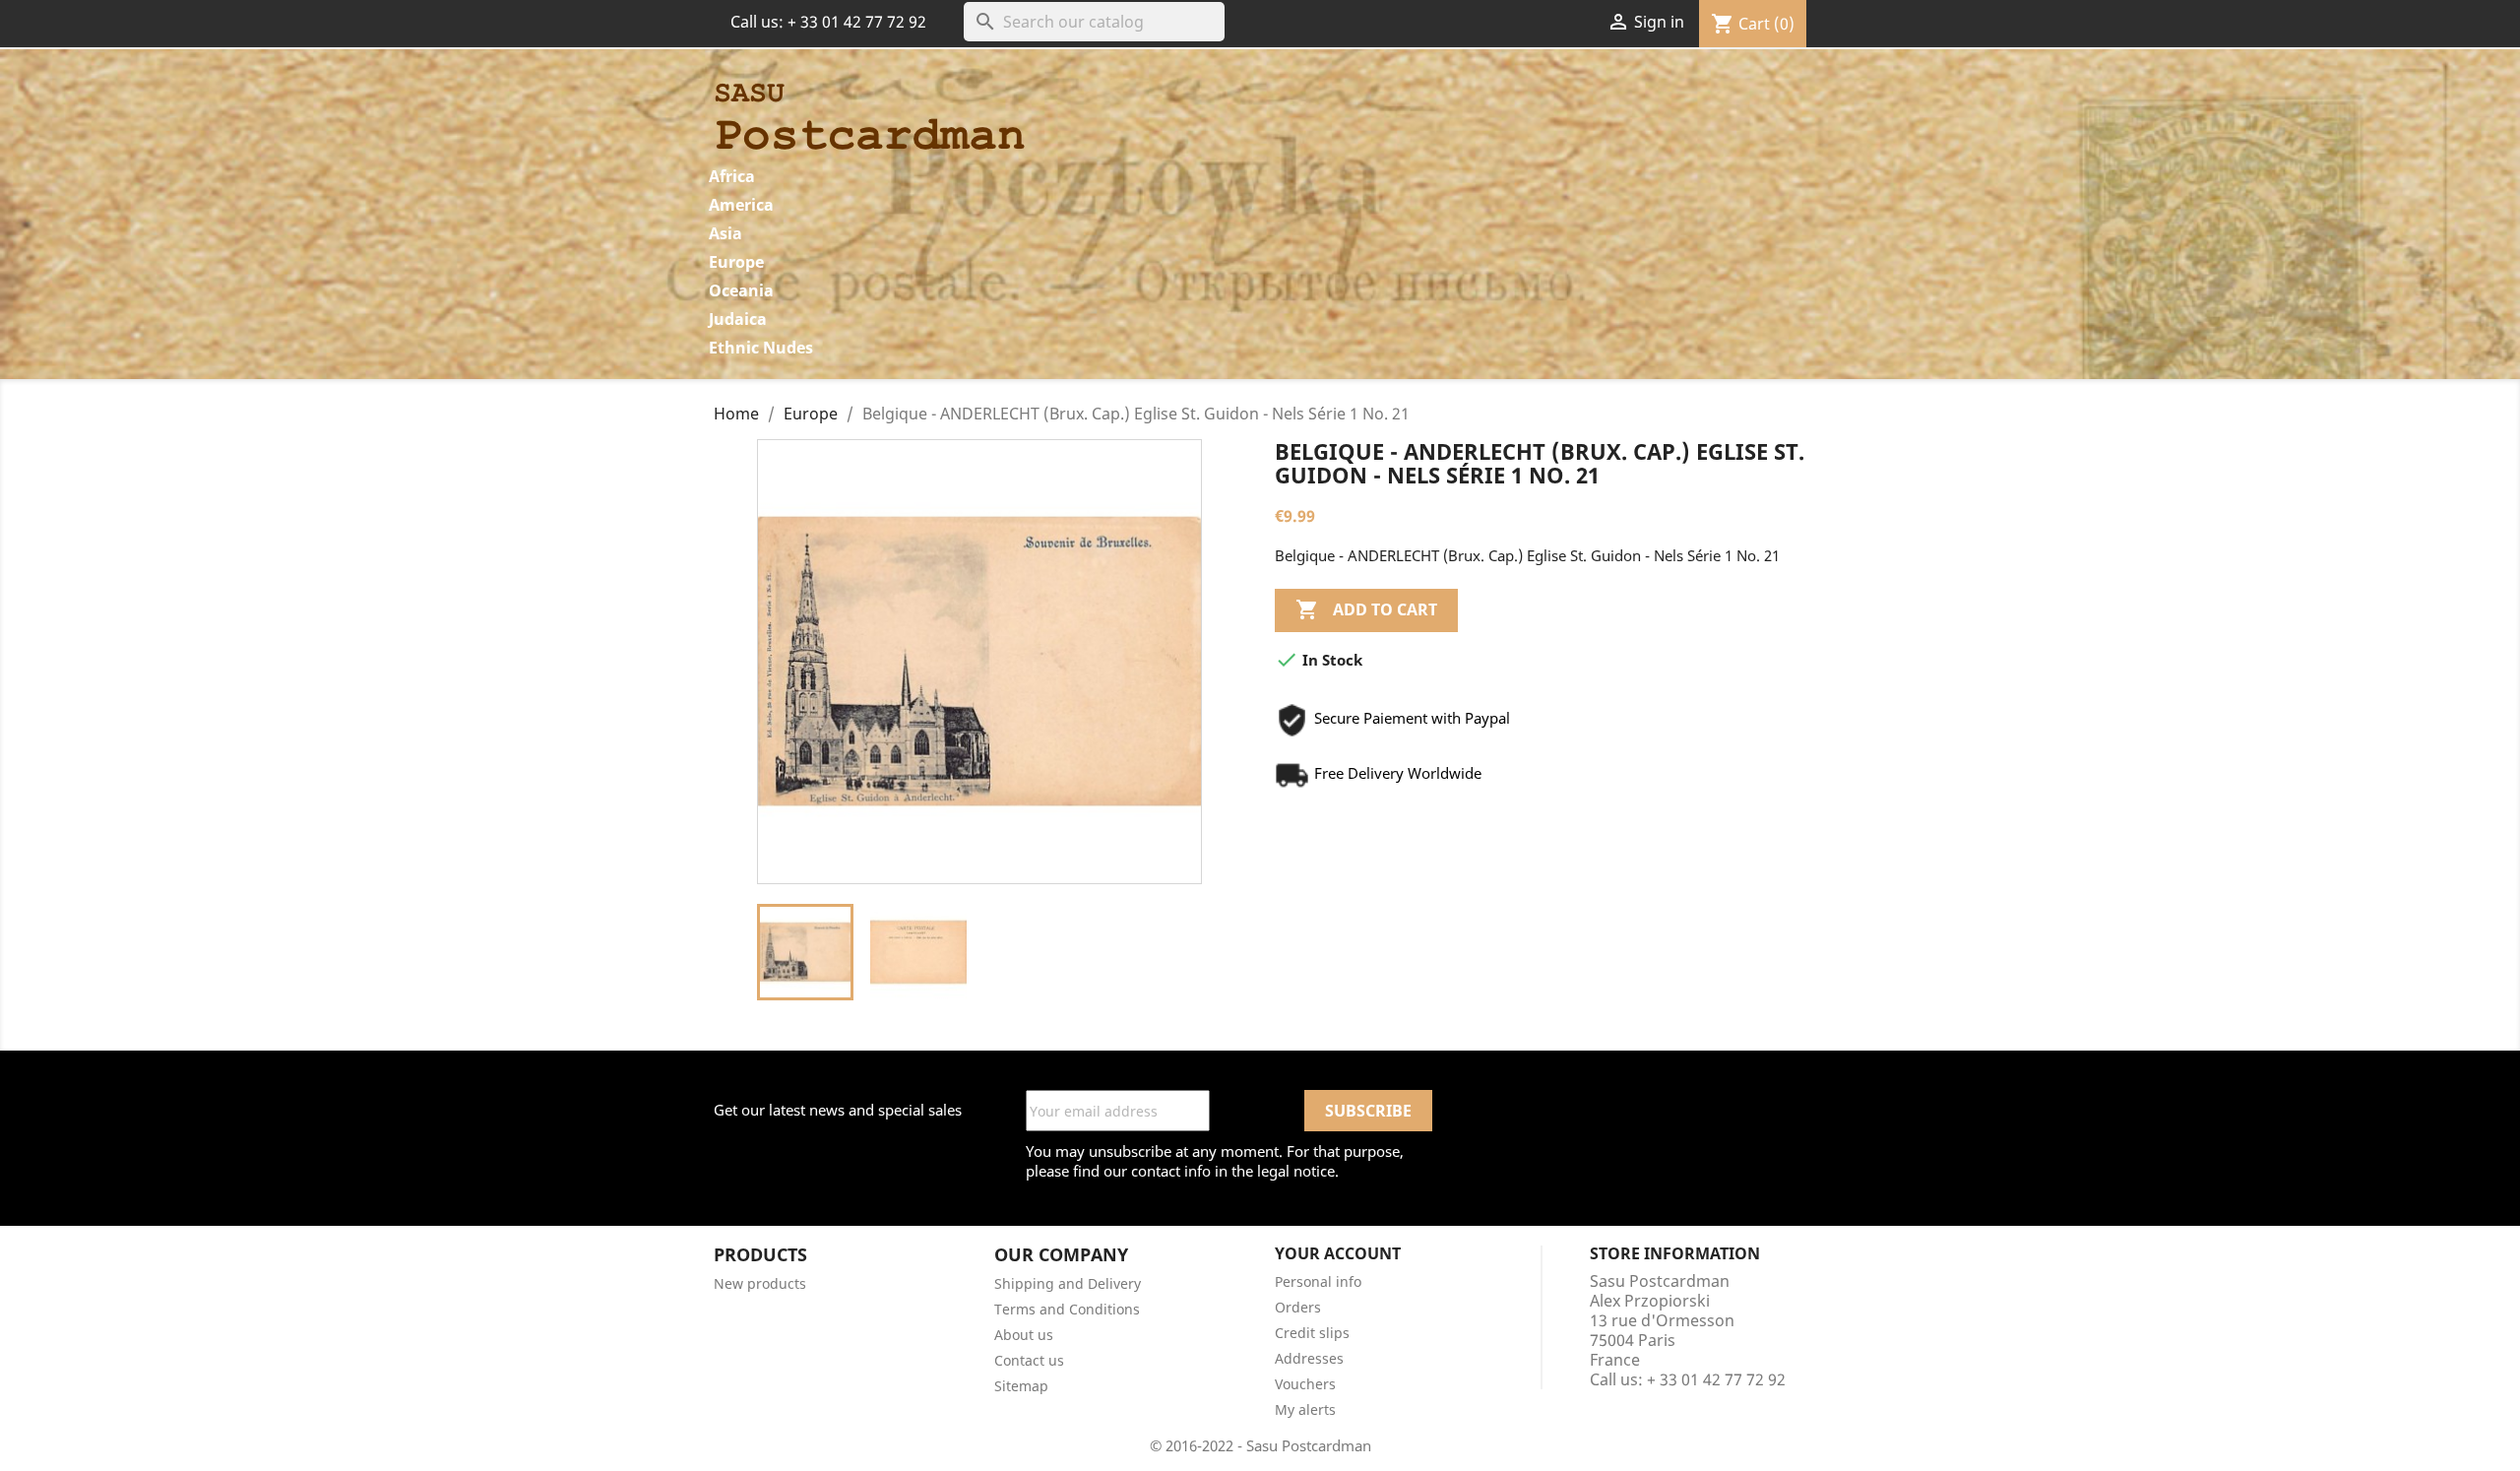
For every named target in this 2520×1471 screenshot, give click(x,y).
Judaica (738, 319)
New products (760, 1283)
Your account (1338, 1253)
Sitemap (1021, 1386)
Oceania (741, 290)
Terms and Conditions (1067, 1309)
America (741, 205)
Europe (736, 262)
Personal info (1318, 1281)
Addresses (1309, 1358)
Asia (725, 233)
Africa (732, 176)
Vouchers (1305, 1384)
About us (1024, 1335)
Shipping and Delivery (1068, 1283)
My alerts (1305, 1409)
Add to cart (1366, 609)
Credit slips (1312, 1333)
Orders (1298, 1307)
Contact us (1029, 1360)
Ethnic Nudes (761, 348)
